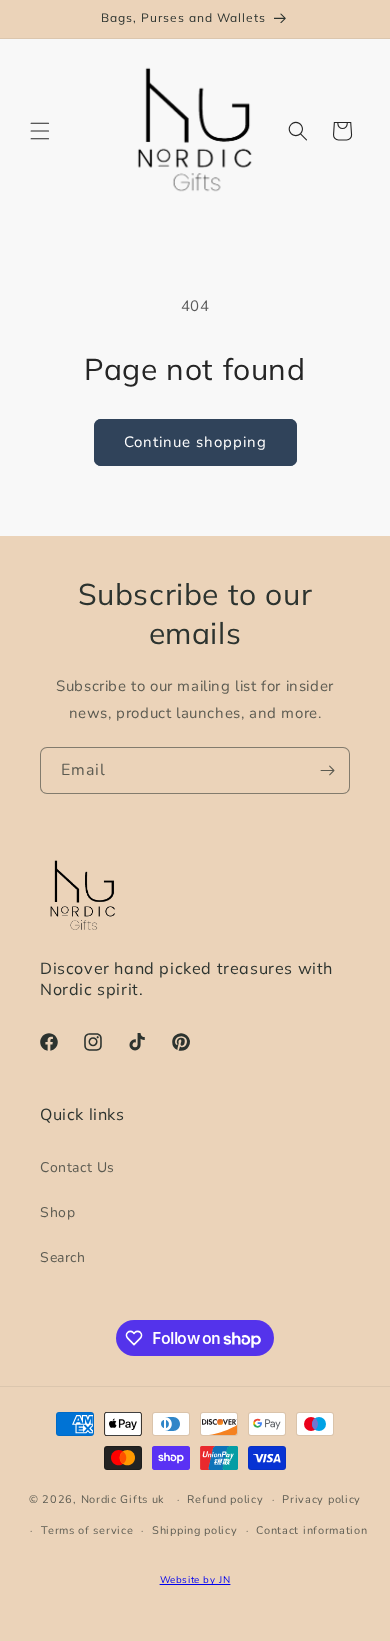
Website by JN (195, 1579)
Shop (57, 1212)
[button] (40, 131)
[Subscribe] (327, 770)
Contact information (311, 1530)
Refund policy (225, 1499)
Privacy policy (321, 1499)
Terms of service (87, 1530)
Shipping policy (195, 1530)
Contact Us (77, 1167)
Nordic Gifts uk (123, 1499)
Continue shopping (195, 442)
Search (63, 1257)
